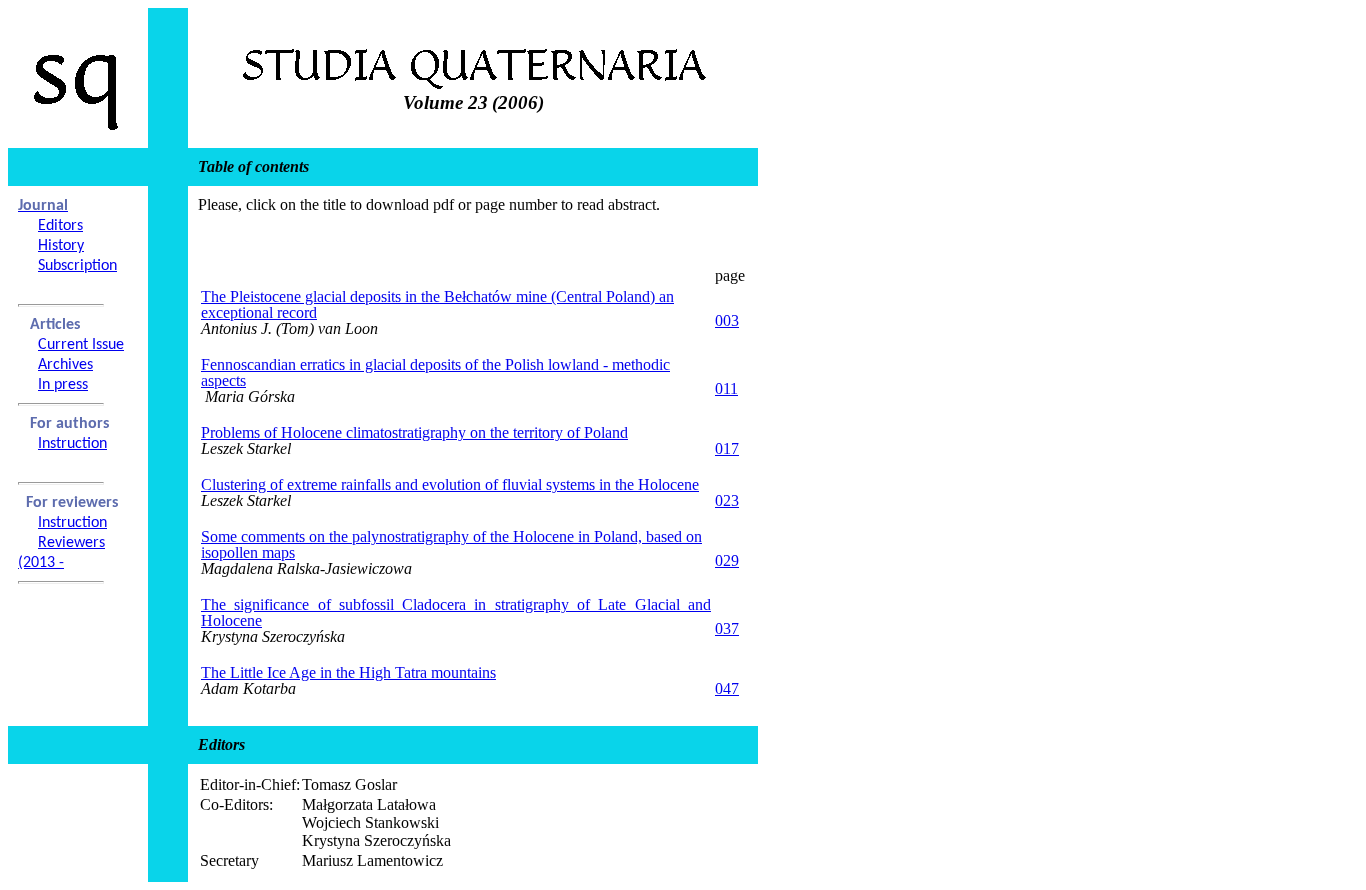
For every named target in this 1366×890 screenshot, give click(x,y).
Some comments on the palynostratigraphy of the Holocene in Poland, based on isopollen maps (451, 544)
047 (727, 688)
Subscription (77, 266)
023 (727, 500)
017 (727, 448)
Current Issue (81, 345)
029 (727, 560)
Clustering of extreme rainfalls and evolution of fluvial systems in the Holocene (450, 484)
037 (727, 628)
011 (726, 388)
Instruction (72, 444)
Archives (65, 365)
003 (727, 320)
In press (63, 385)
